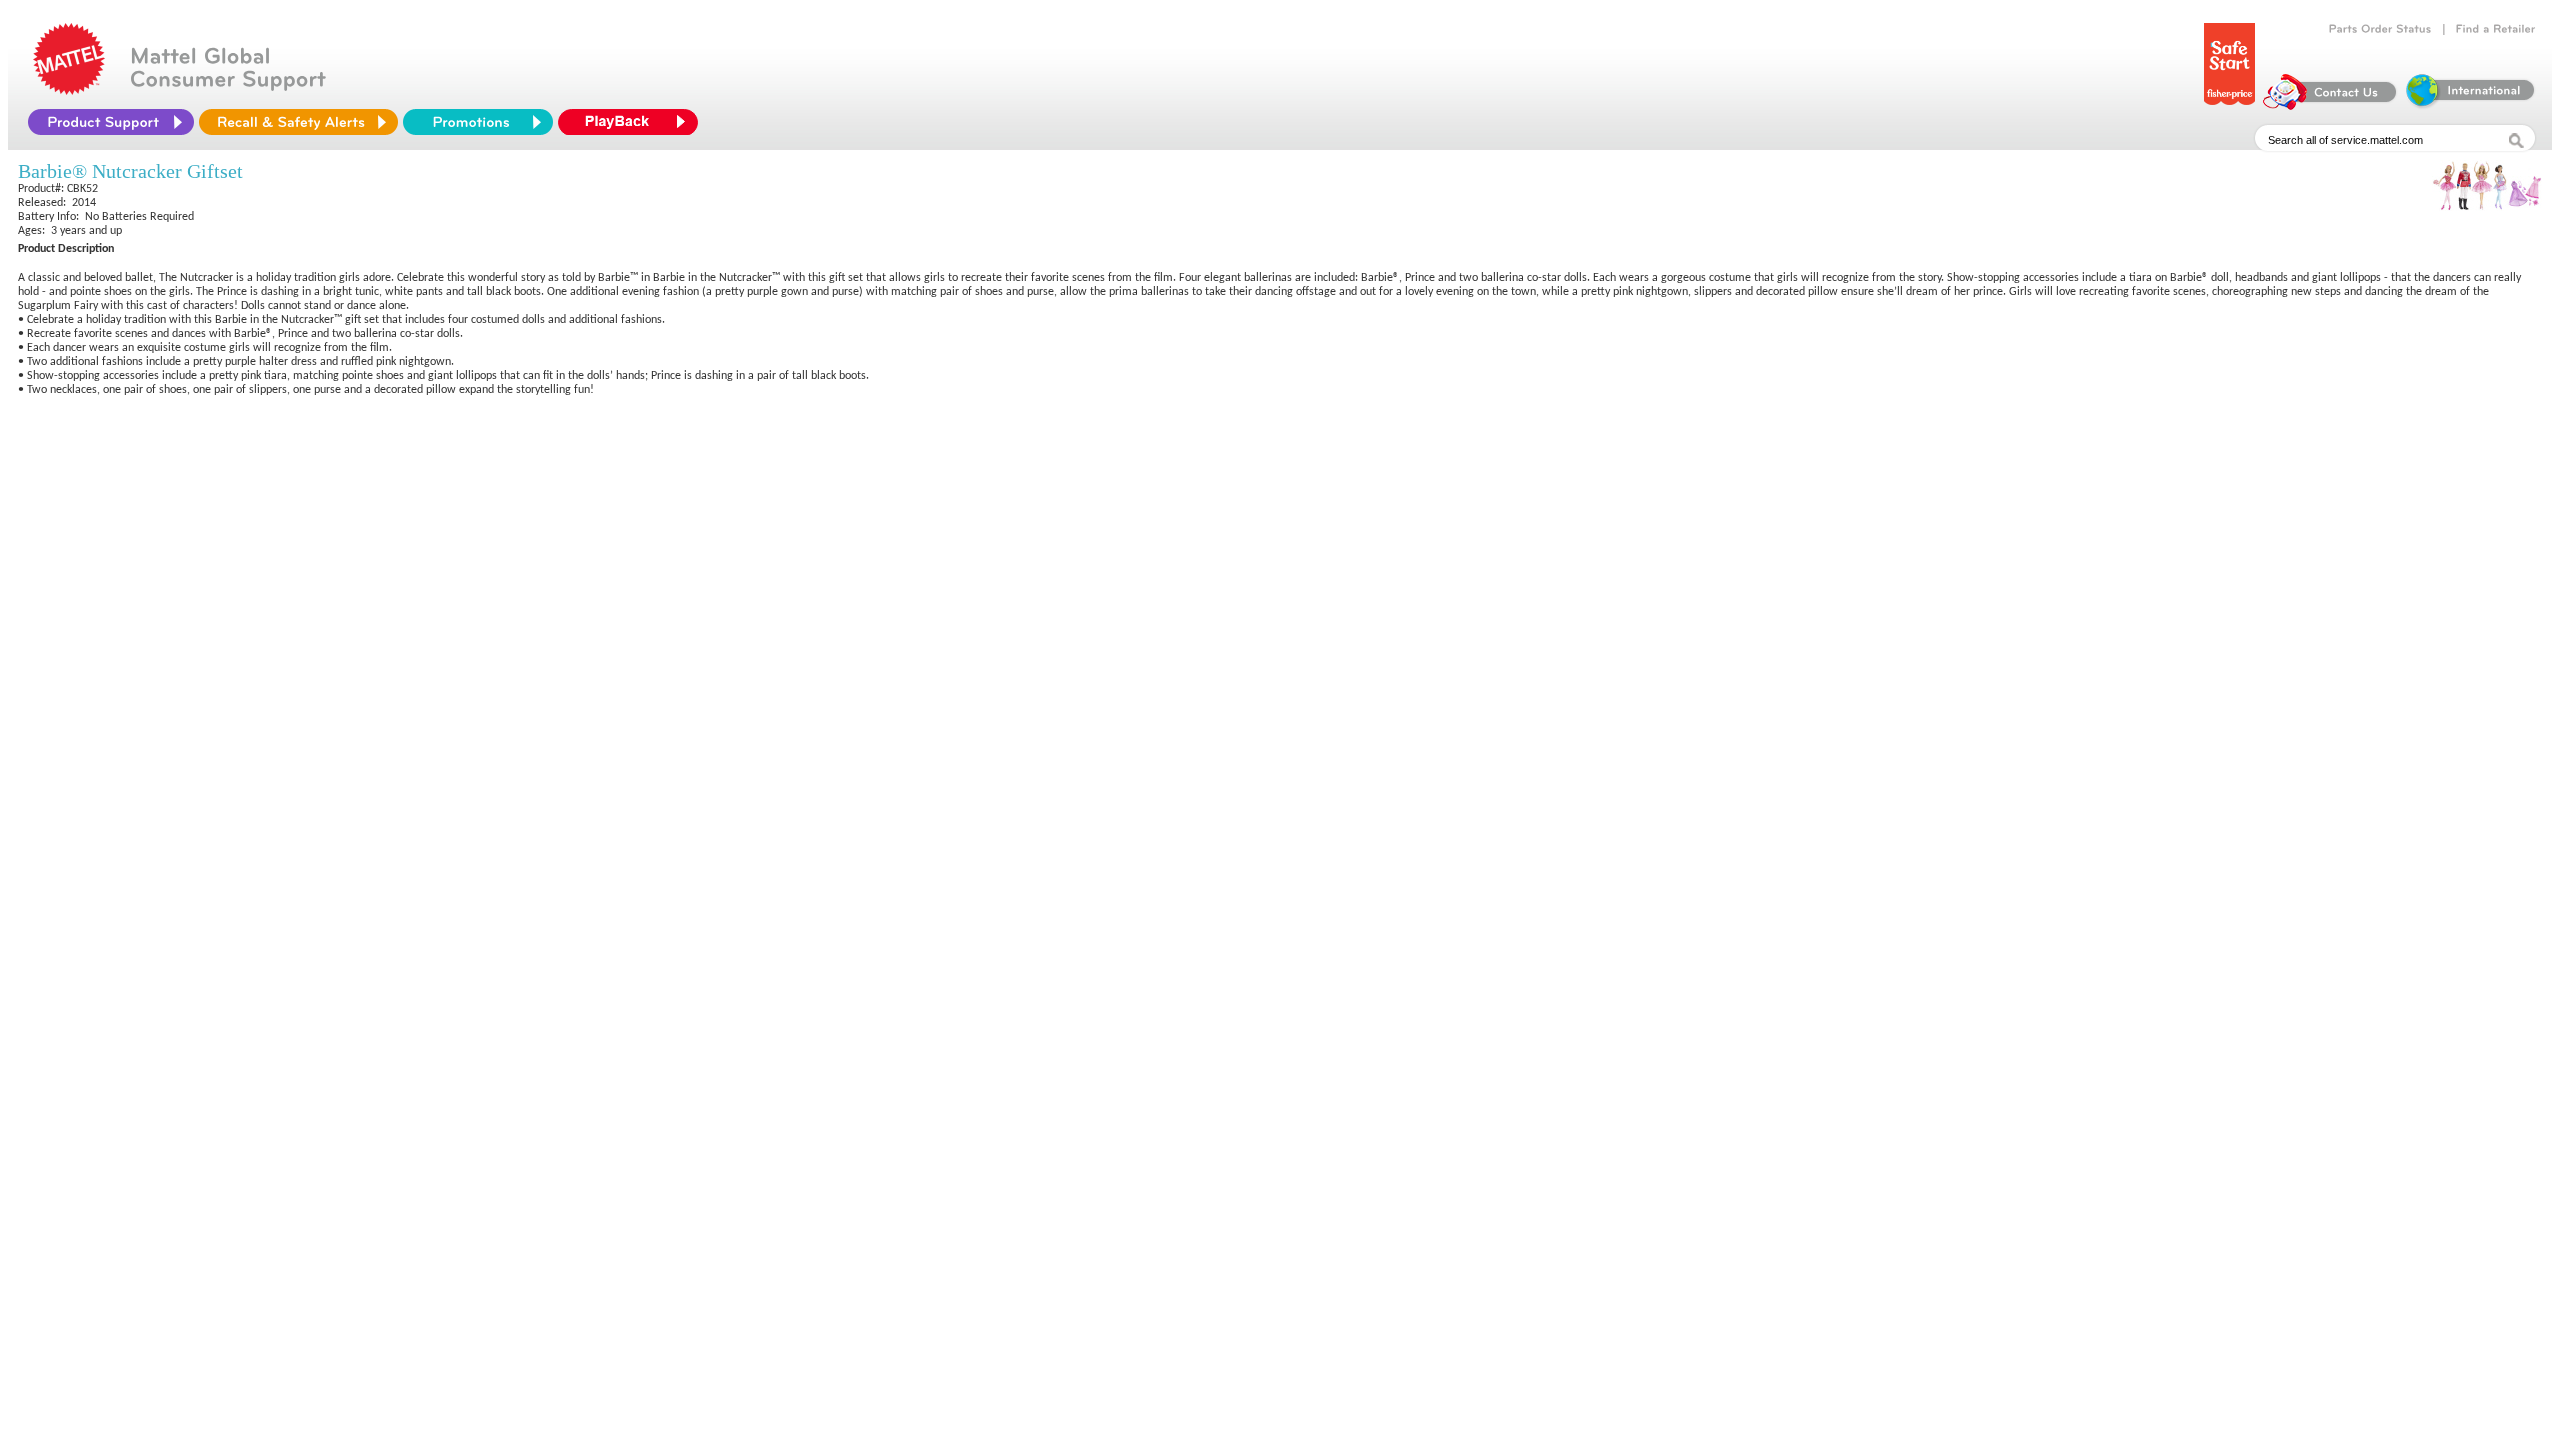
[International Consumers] (2469, 105)
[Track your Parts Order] (2380, 29)
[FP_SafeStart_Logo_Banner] (2229, 105)
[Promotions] (478, 122)
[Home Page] (69, 90)
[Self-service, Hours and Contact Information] (2330, 105)
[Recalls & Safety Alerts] (298, 122)
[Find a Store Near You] (2496, 29)
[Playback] (633, 122)
